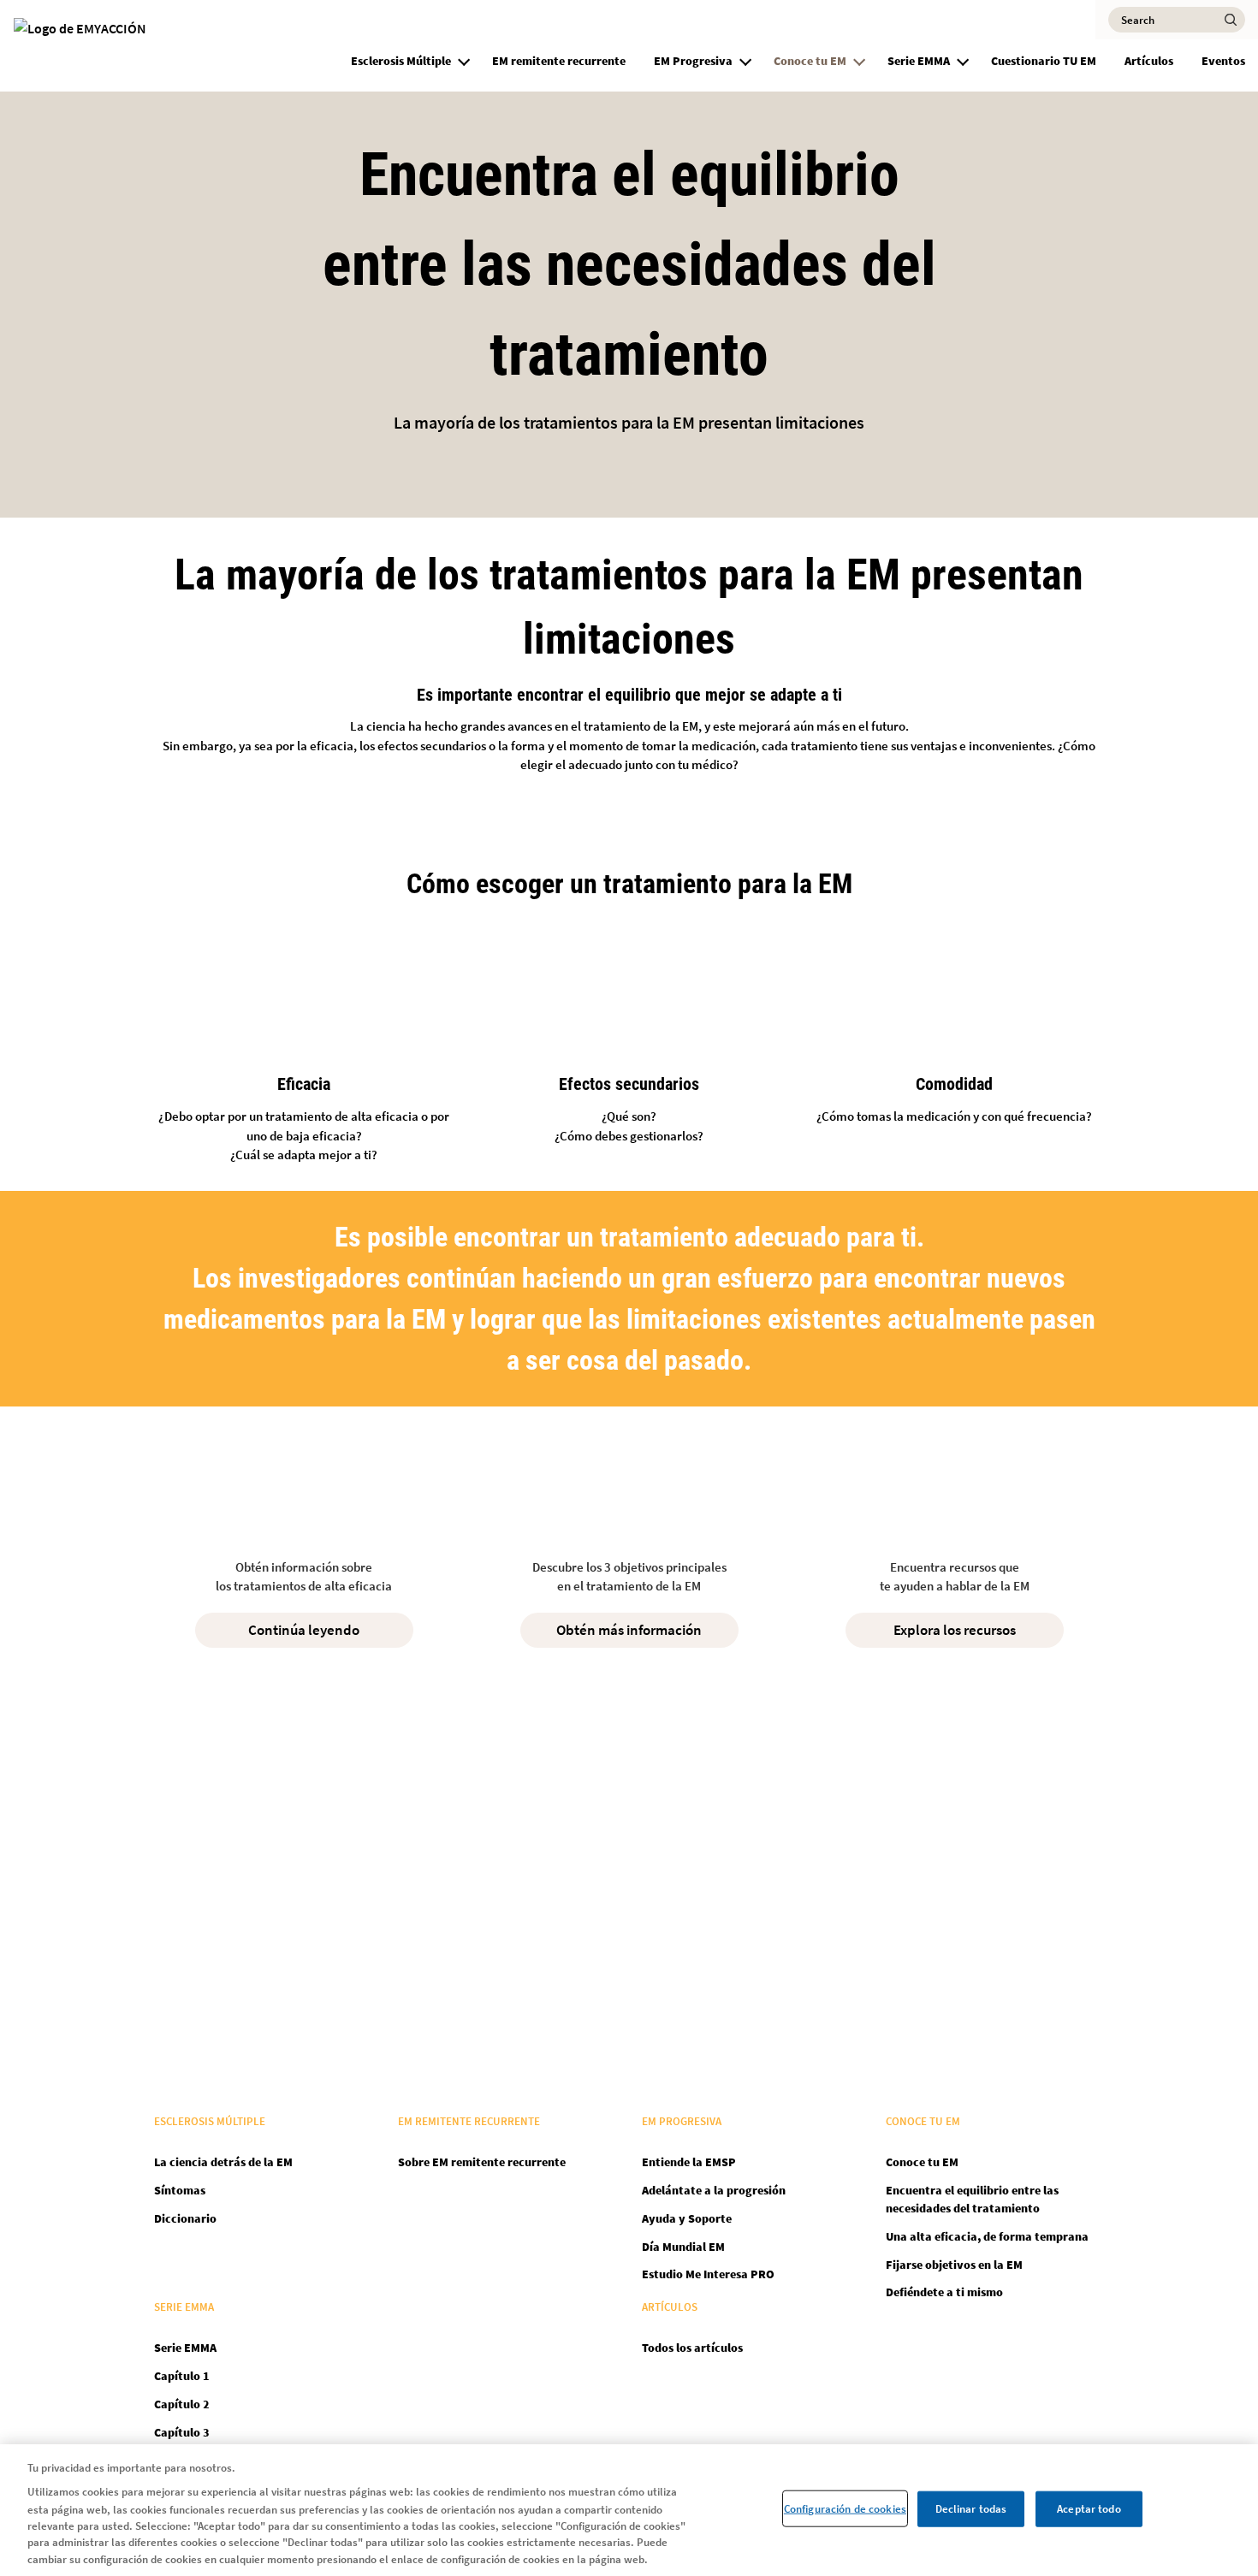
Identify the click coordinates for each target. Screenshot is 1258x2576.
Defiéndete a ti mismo (944, 2292)
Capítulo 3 (182, 2432)
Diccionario (185, 2218)
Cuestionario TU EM (1044, 61)
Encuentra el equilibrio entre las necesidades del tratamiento (972, 2199)
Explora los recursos (955, 1630)
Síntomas (180, 2190)
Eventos (1223, 61)
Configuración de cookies (845, 2508)
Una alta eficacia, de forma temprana (987, 2236)
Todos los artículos (692, 2348)
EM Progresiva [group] (693, 61)
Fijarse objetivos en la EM (954, 2265)
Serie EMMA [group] (919, 61)
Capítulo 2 (182, 2404)
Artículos (1149, 61)
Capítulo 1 (182, 2376)
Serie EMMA (185, 2348)
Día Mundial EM (683, 2247)
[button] (464, 59)
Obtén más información (629, 1630)
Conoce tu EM (922, 2162)
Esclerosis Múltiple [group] (401, 61)
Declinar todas (971, 2508)
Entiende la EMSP (689, 2162)
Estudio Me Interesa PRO (708, 2274)
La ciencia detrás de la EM (223, 2162)
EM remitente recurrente (559, 61)
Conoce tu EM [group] (810, 61)
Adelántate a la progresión (714, 2190)
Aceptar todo (1089, 2508)
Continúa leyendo (304, 1630)
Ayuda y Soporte (687, 2218)
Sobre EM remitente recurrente (482, 2162)
